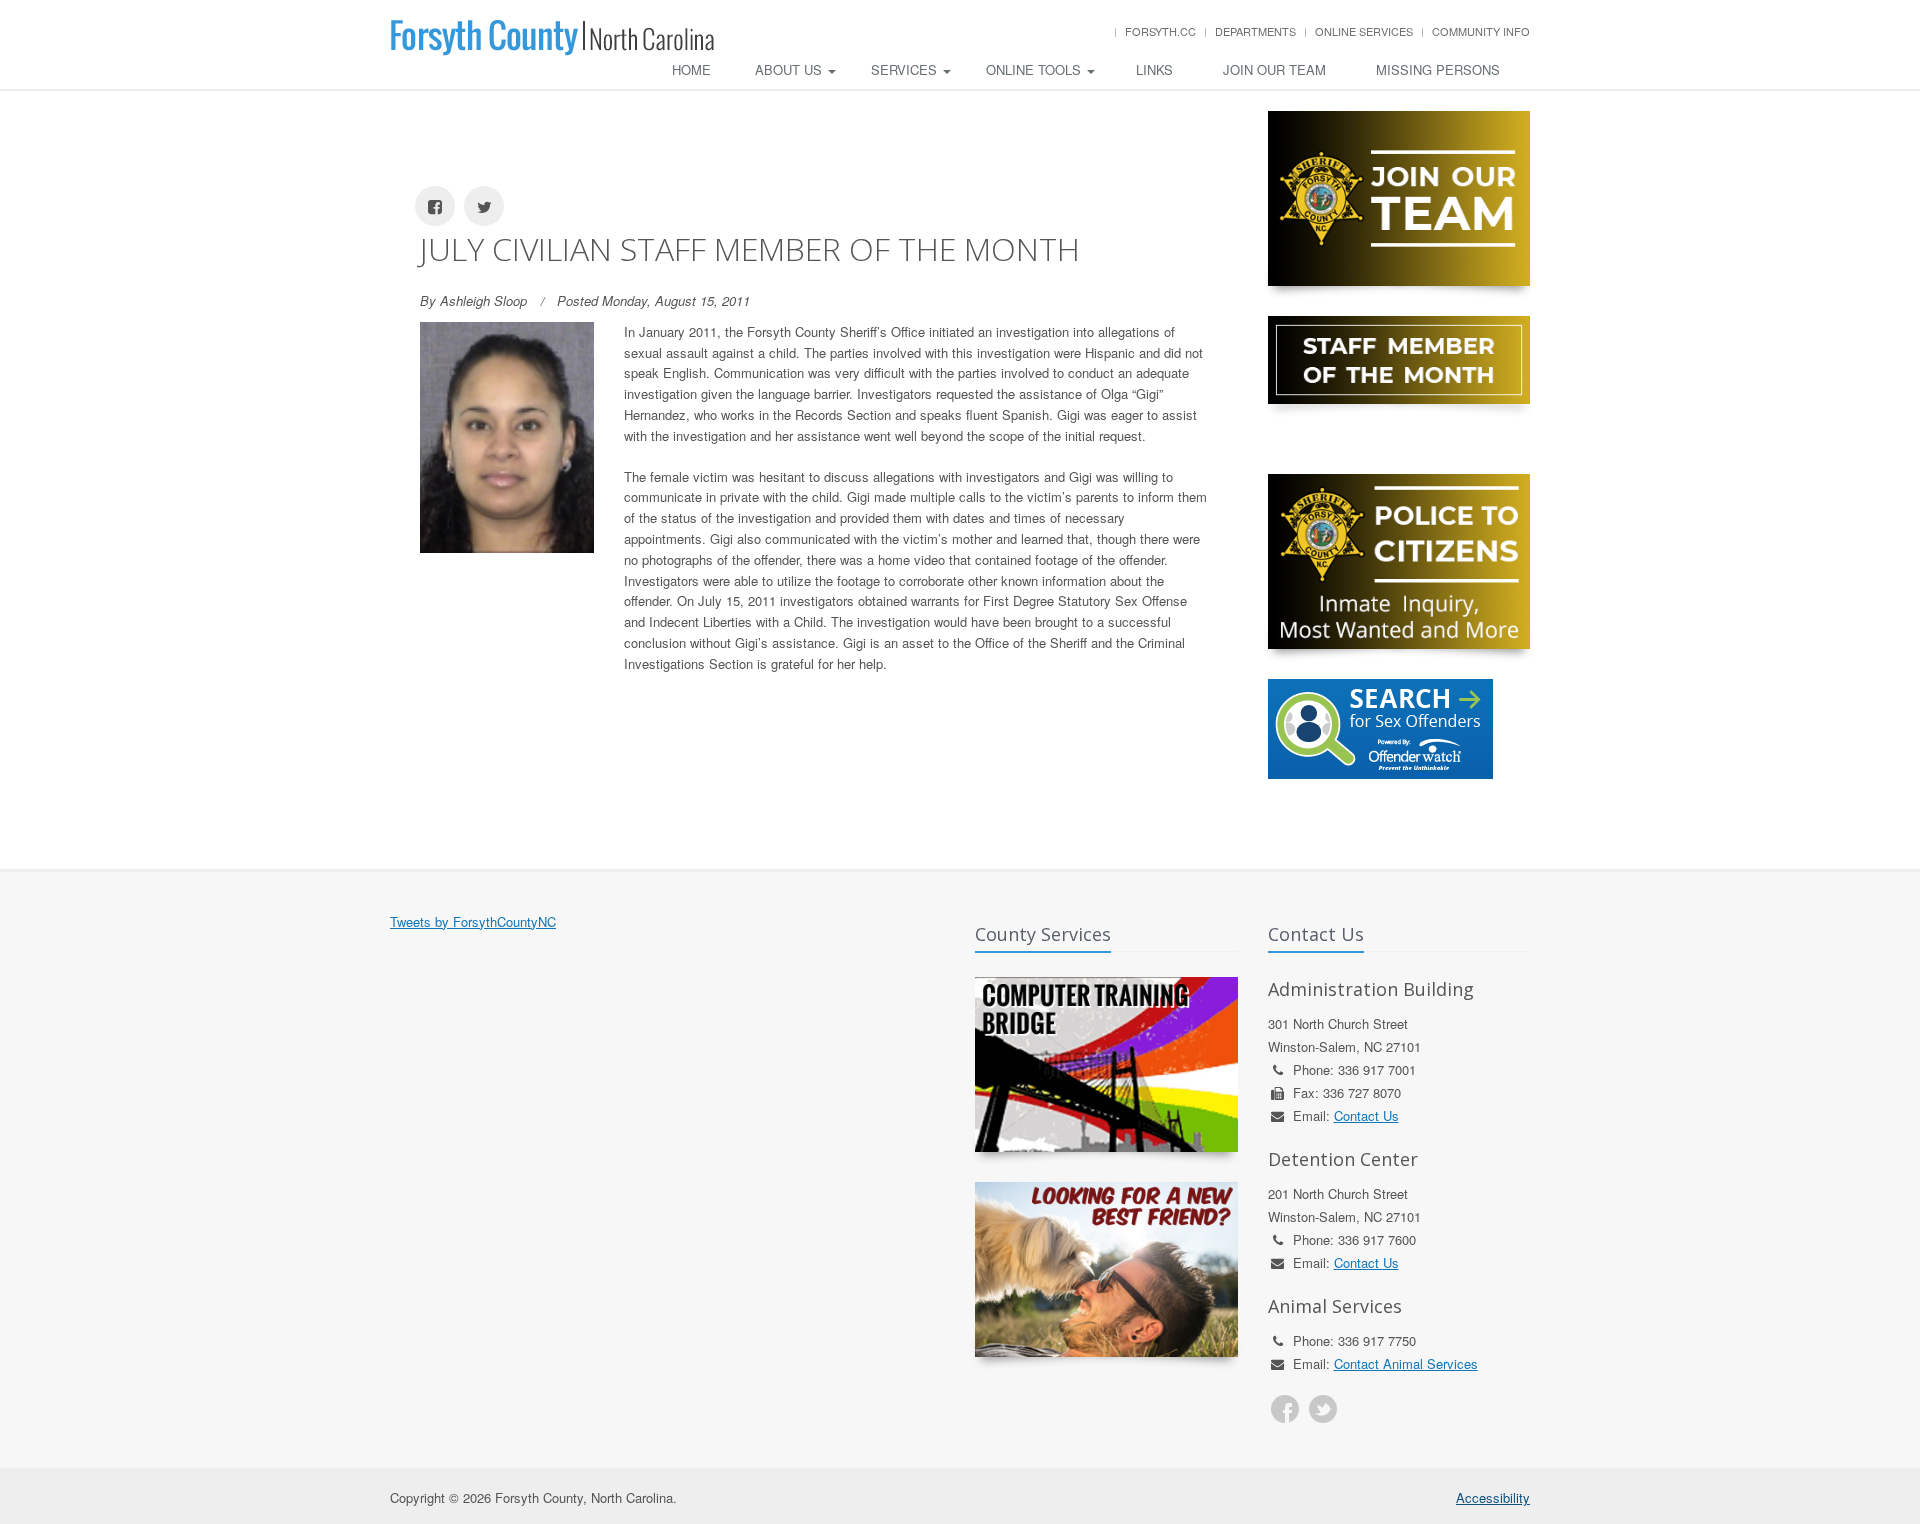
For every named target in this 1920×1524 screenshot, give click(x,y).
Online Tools (1035, 69)
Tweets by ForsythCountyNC (473, 921)
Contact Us (1366, 1115)
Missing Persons (1438, 69)
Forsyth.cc (1160, 31)
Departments (1255, 31)
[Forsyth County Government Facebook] (1285, 1409)
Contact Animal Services (1406, 1363)
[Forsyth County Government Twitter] (1323, 1409)
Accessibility (1493, 1497)
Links (1154, 69)
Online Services (1364, 31)
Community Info (1481, 31)
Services (906, 69)
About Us (790, 69)
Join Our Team (1274, 69)
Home (691, 69)
